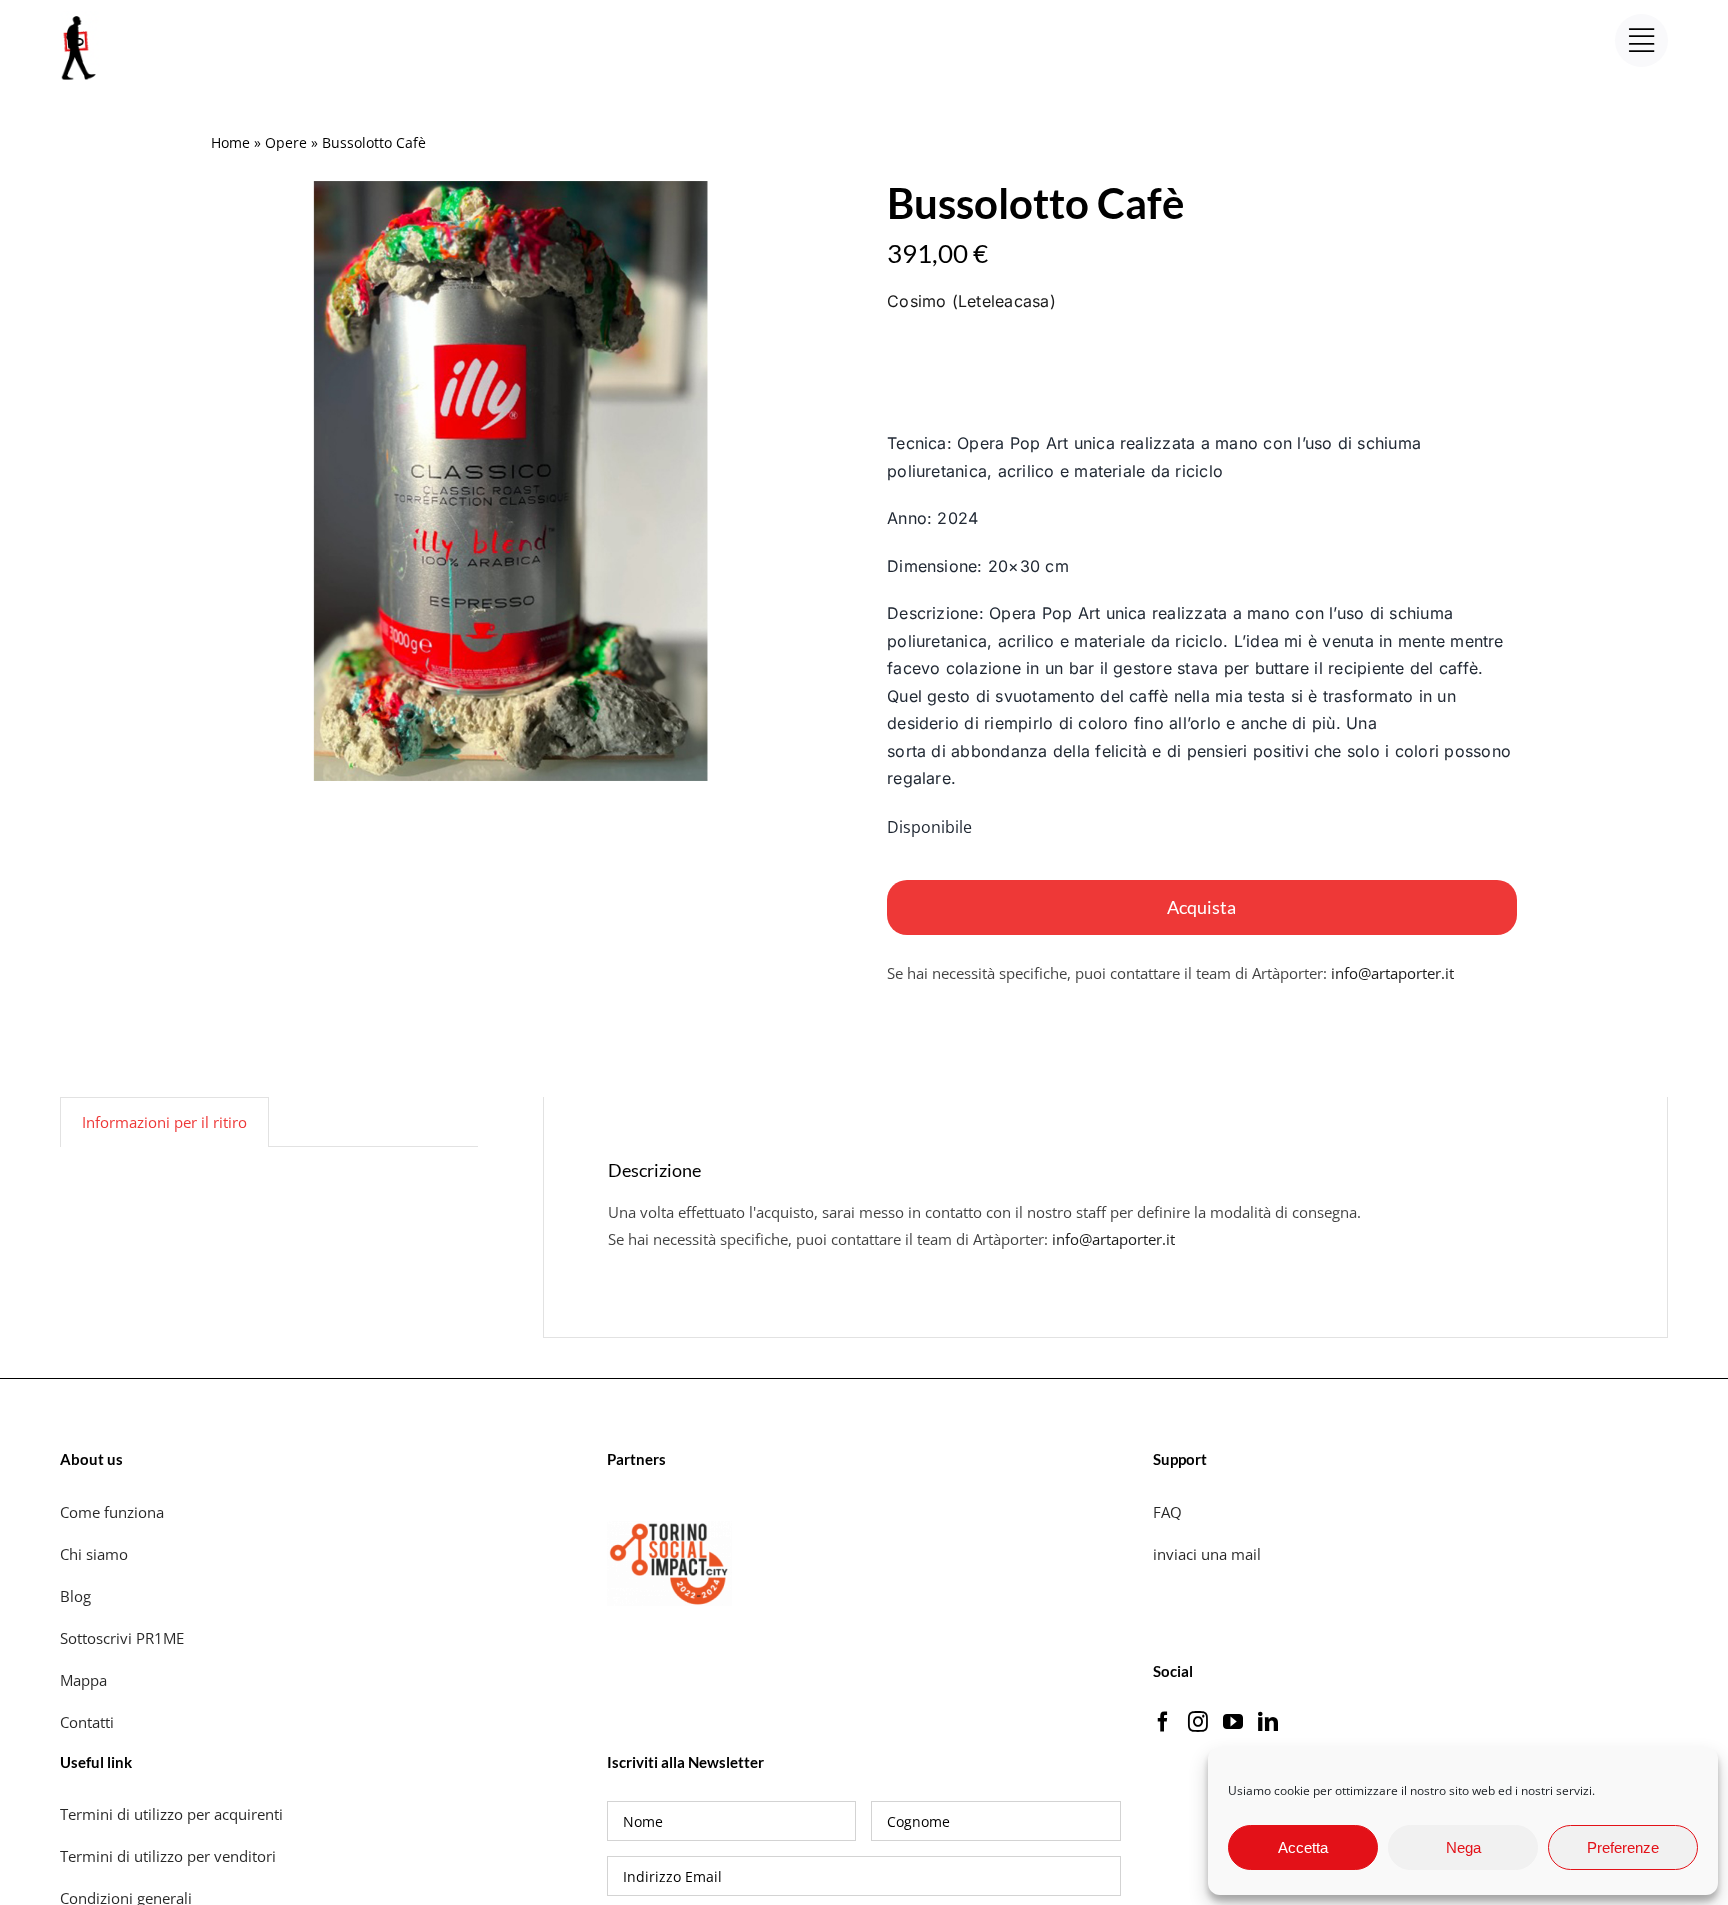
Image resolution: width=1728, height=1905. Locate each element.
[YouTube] (1233, 1722)
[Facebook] (1163, 1722)
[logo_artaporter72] (80, 18)
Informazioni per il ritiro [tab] (164, 1122)
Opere (286, 142)
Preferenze (1623, 1847)
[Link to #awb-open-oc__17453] (1641, 40)
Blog (75, 1596)
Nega (1463, 1847)
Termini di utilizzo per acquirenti (171, 1814)
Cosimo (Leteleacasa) (971, 301)
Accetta (1303, 1847)
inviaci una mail (1207, 1554)
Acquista (1201, 907)
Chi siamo (96, 1554)
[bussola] (511, 481)
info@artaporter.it (1392, 973)
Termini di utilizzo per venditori (168, 1856)
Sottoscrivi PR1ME (122, 1638)
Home (230, 142)
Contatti (87, 1722)
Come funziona (114, 1512)
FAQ (1167, 1512)
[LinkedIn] (1268, 1722)
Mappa (83, 1680)
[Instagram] (1198, 1722)
